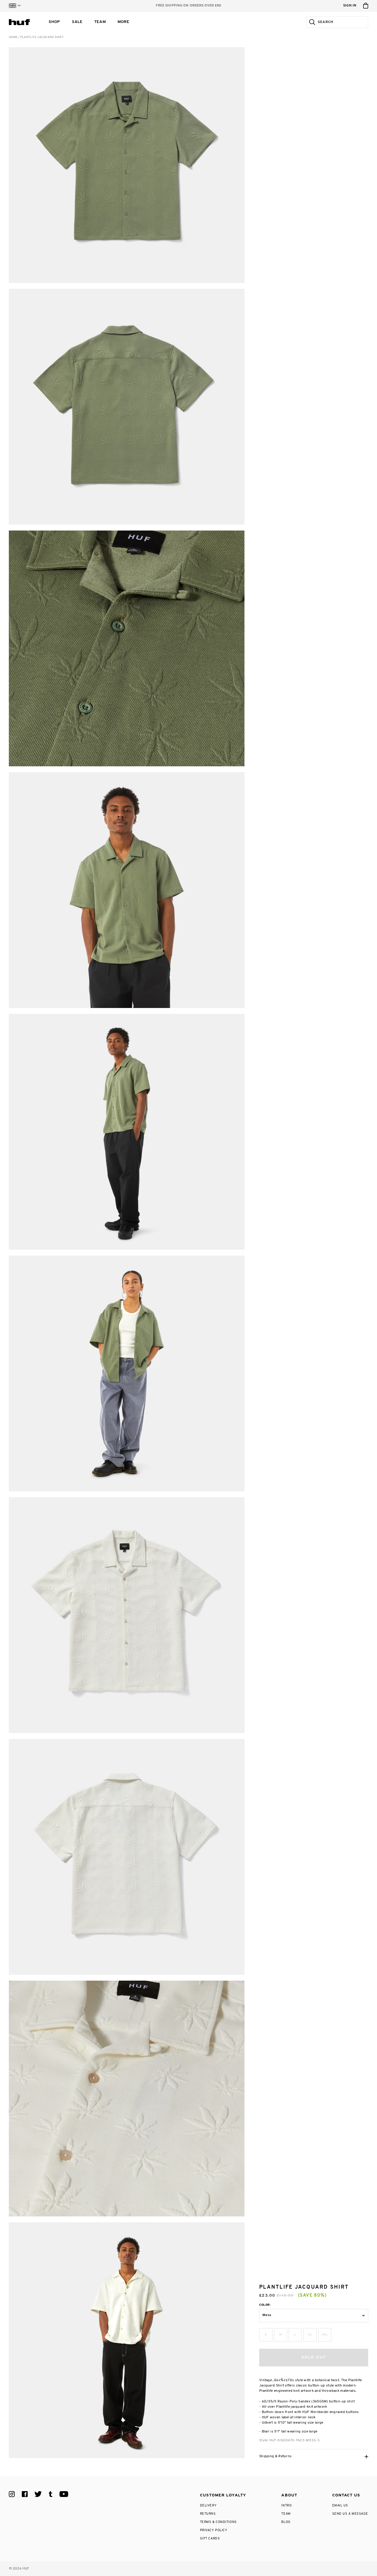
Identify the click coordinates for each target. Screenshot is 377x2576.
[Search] (311, 22)
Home (13, 37)
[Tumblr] (51, 2494)
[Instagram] (12, 2494)
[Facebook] (25, 2494)
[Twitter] (38, 2494)
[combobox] (342, 22)
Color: (265, 2305)
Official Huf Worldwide (22, 22)
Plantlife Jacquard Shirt (42, 37)
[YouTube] (64, 2494)
